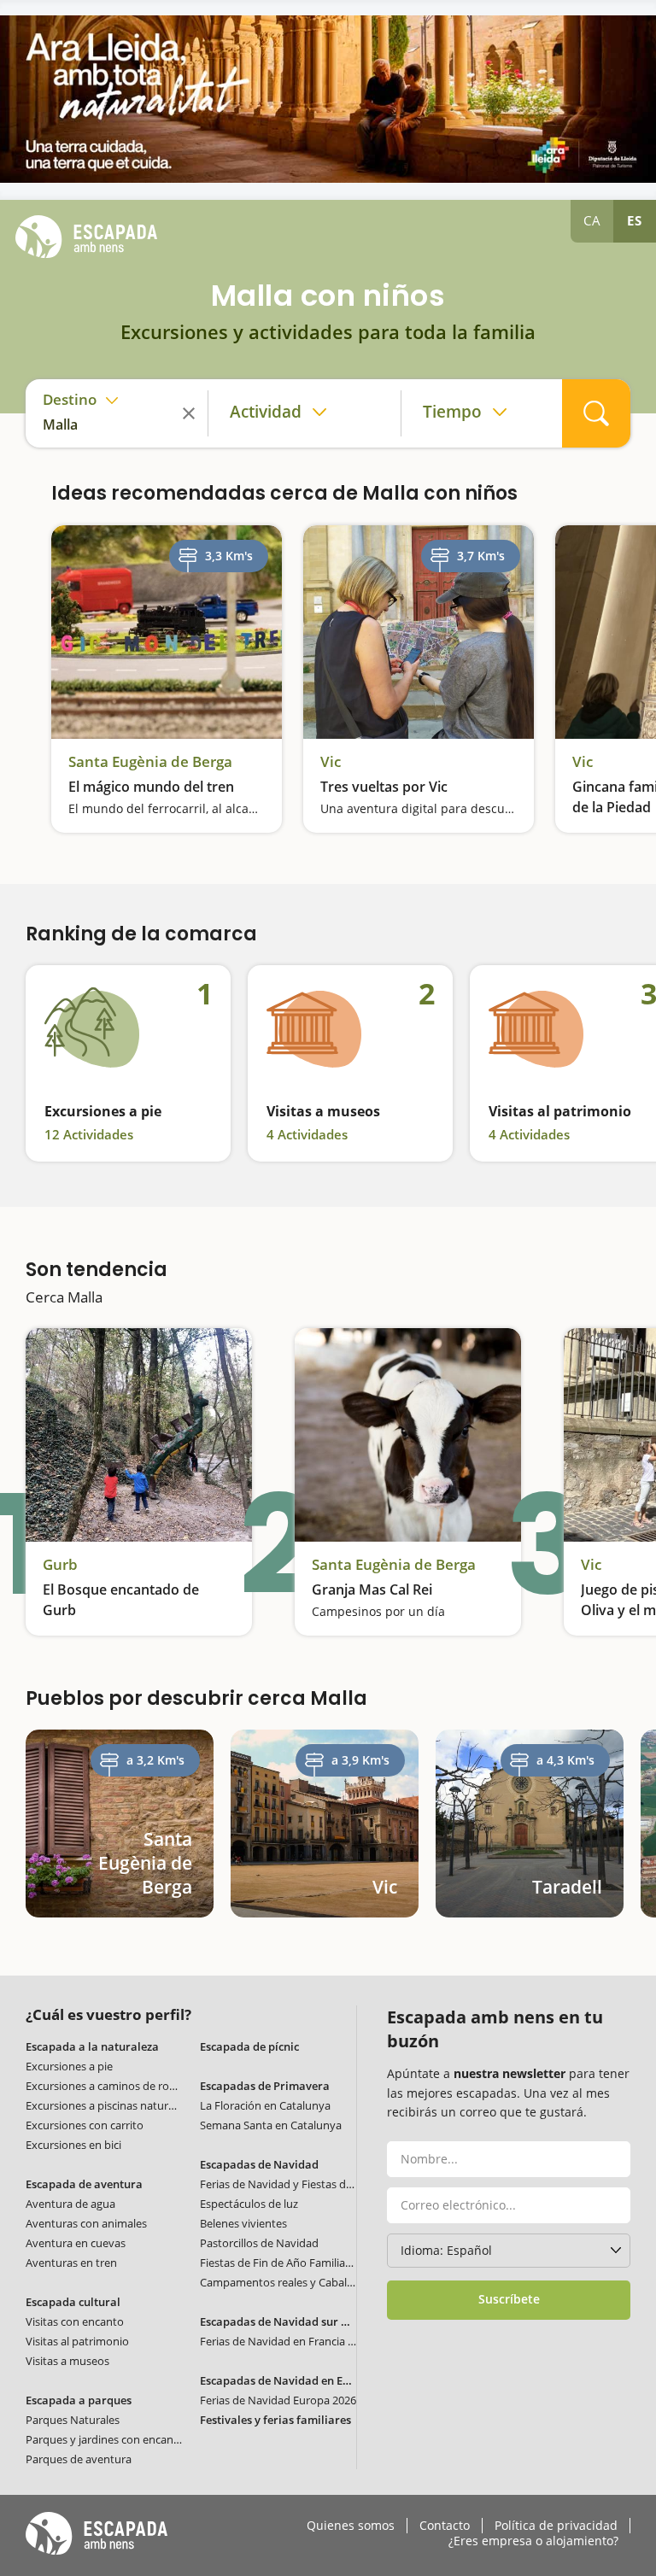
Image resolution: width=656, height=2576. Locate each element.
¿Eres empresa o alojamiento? (533, 2541)
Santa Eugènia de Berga (150, 762)
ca (592, 220)
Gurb (60, 1565)
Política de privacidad (556, 2526)
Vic (331, 762)
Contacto (445, 2526)
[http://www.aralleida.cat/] (328, 99)
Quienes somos (351, 2526)
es (635, 220)
